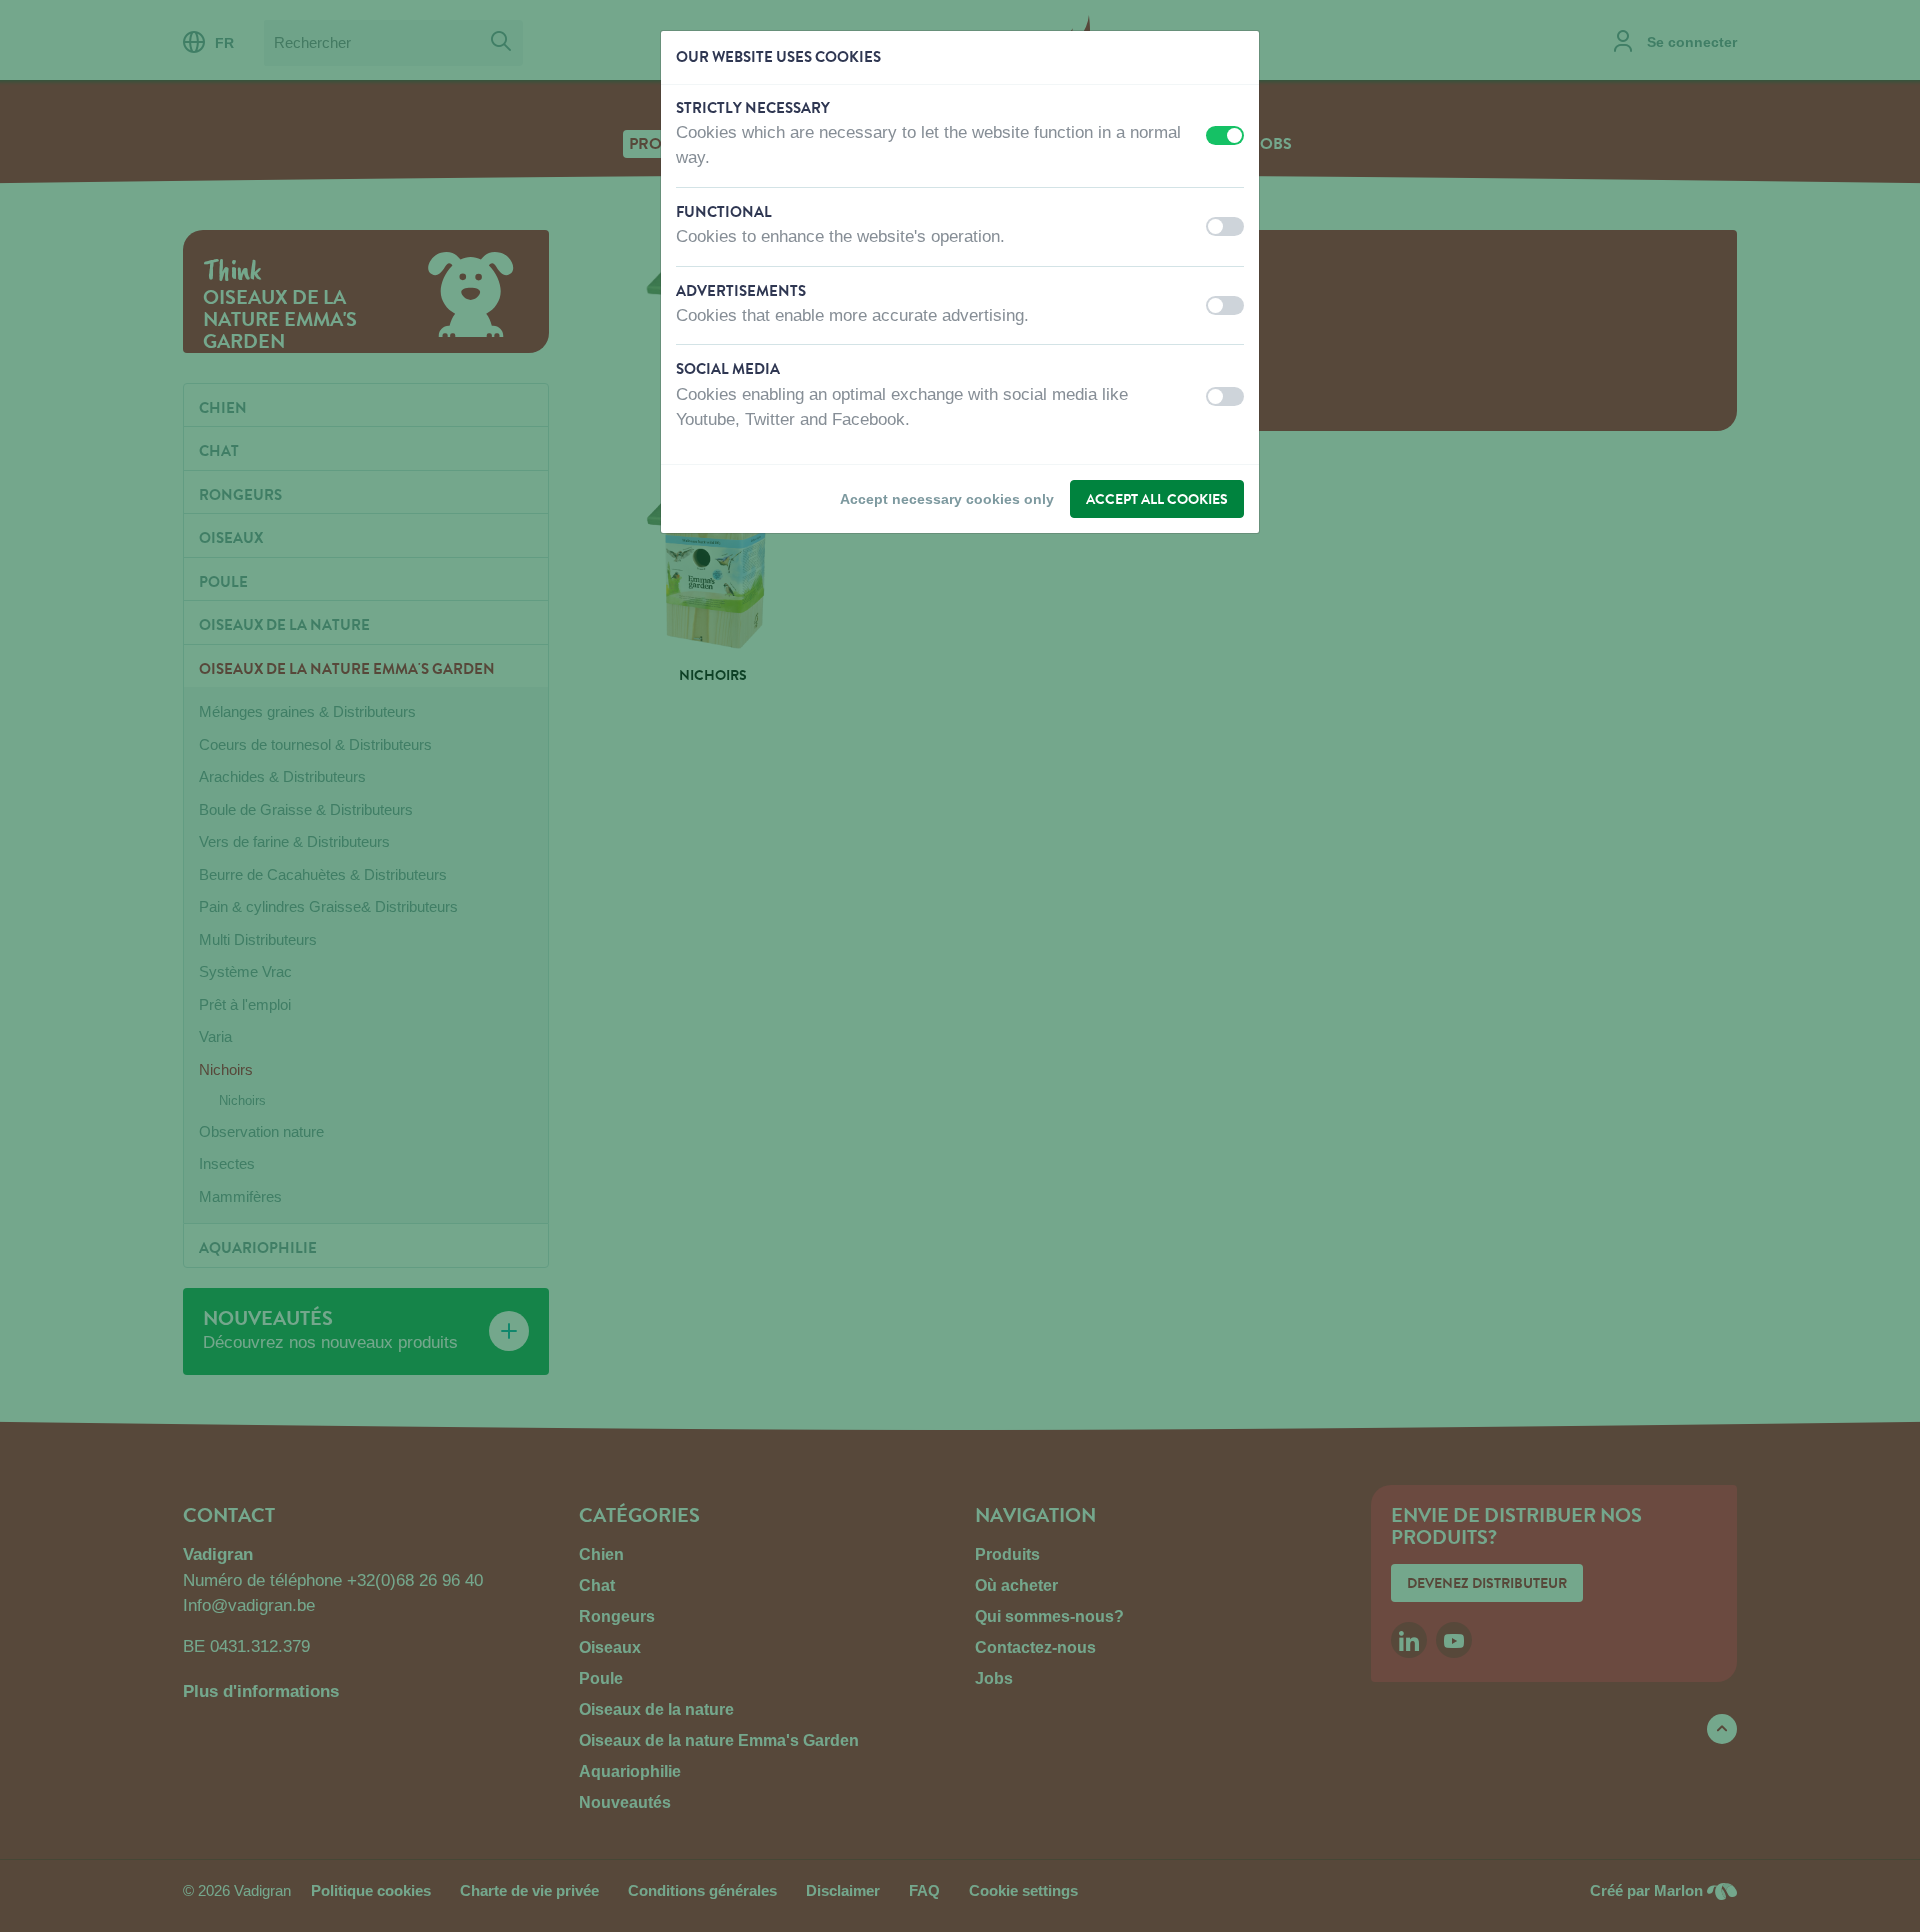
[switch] (1225, 135)
